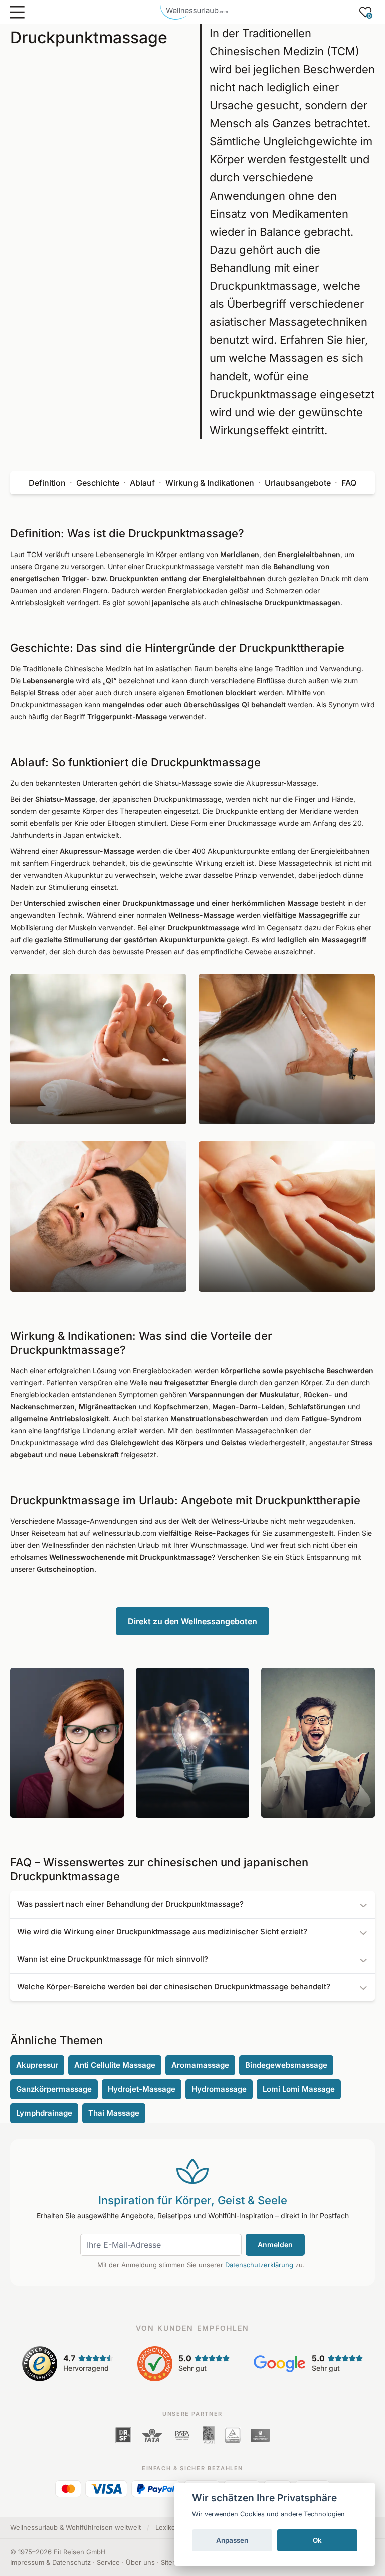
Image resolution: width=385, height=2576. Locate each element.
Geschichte (98, 483)
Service (108, 2562)
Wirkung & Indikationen (210, 483)
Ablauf (142, 483)
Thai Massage (114, 2113)
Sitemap (173, 2562)
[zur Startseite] (194, 12)
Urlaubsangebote (298, 483)
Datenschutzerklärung (259, 2265)
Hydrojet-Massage (142, 2089)
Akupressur (37, 2065)
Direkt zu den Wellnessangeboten (192, 1621)
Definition (47, 483)
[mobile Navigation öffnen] (17, 12)
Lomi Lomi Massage (299, 2089)
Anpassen (232, 2540)
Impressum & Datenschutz (50, 2562)
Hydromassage (219, 2089)
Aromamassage (200, 2065)
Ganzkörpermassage (54, 2089)
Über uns (140, 2562)
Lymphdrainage (44, 2113)
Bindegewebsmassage (286, 2065)
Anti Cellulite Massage (115, 2065)
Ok (317, 2540)
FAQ (349, 483)
